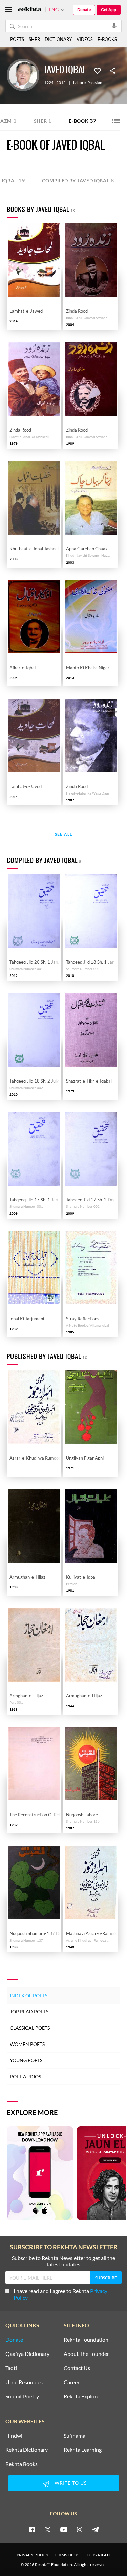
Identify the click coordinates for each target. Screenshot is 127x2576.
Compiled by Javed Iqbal (78, 180)
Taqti (11, 2368)
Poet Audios (25, 2076)
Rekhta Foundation (86, 2340)
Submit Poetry (22, 2396)
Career (72, 2382)
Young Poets (26, 2060)
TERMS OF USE (68, 2555)
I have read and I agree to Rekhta (60, 2294)
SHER (34, 39)
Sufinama (75, 2436)
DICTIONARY (58, 39)
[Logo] (29, 10)
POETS (17, 39)
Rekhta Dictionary (27, 2450)
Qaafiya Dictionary (27, 2354)
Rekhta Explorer (82, 2396)
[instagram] (80, 2529)
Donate (84, 10)
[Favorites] (98, 70)
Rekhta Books (22, 2464)
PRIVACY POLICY (33, 2555)
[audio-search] (114, 26)
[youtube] (64, 2529)
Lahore (79, 83)
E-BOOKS (107, 39)
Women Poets (27, 2044)
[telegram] (96, 2529)
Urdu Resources (24, 2382)
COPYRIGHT (99, 2555)
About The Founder (86, 2354)
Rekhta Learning (83, 2450)
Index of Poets (29, 1995)
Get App (109, 10)
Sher (43, 120)
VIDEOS (85, 39)
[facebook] (32, 2529)
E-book (83, 120)
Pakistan (95, 83)
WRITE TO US (71, 2483)
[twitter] (48, 2529)
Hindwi (14, 2436)
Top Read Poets (29, 2012)
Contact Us (77, 2368)
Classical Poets (30, 2028)
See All (63, 835)
